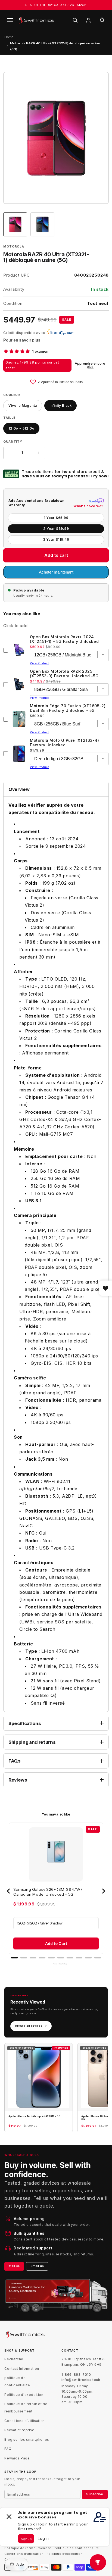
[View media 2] (42, 224)
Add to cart (56, 555)
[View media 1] (15, 224)
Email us (37, 2266)
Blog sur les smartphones (27, 2439)
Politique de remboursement (28, 2548)
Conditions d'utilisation (24, 2421)
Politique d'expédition (24, 2395)
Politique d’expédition (65, 2554)
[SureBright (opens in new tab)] (96, 501)
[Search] (75, 20)
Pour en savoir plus (22, 340)
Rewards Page (17, 2458)
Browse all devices (31, 2026)
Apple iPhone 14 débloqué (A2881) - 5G (34, 2116)
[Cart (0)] (102, 20)
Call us (14, 2266)
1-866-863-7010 (76, 2375)
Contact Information (22, 2369)
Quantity (13, 442)
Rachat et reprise (19, 2430)
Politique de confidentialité (76, 2548)
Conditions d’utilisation (24, 2554)
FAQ (8, 2449)
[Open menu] (10, 20)
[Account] (88, 20)
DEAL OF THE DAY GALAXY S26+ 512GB (56, 5)
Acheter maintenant (56, 572)
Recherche (14, 2359)
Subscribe (95, 2494)
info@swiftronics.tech (81, 2380)
